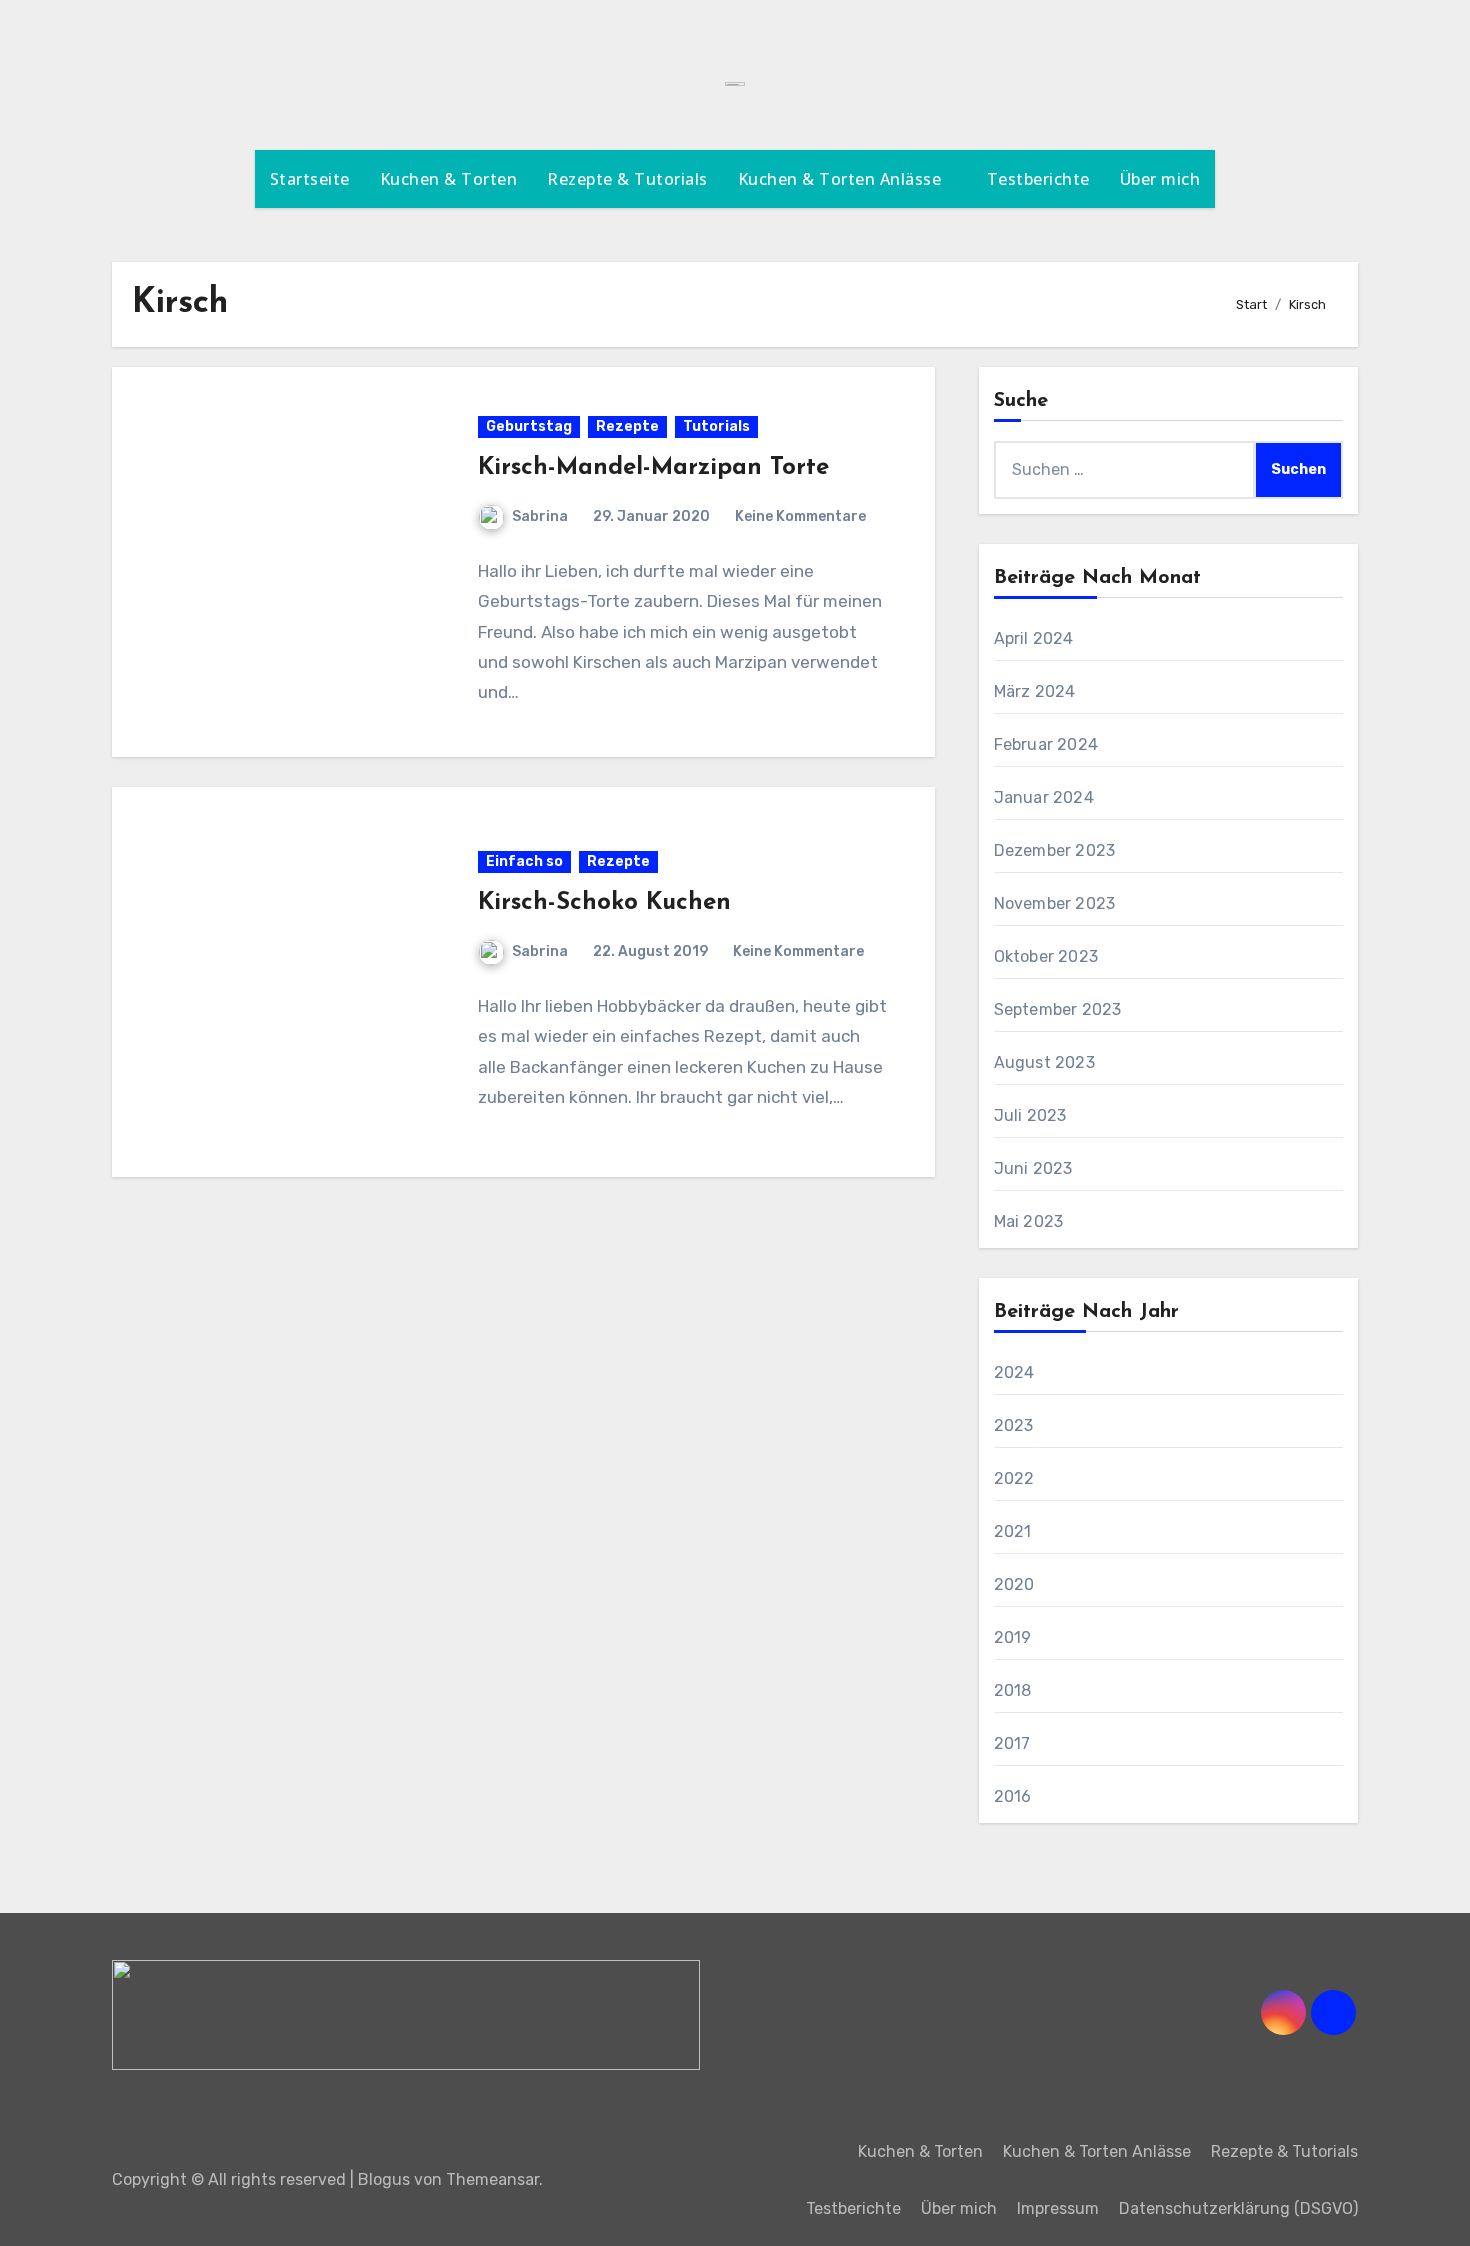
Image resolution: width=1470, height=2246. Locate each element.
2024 (1014, 1372)
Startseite (310, 179)
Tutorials (716, 426)
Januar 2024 (1044, 797)
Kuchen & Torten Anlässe (842, 179)
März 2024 (1035, 691)
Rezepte (627, 426)
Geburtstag (529, 426)
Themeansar (492, 2179)
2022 (1014, 1478)
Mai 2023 (1029, 1221)
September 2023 (1058, 1009)
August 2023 (1044, 1062)
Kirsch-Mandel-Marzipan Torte (653, 468)
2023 (1014, 1425)
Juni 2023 (1033, 1168)
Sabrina (540, 516)
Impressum (1058, 2208)
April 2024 (1034, 638)
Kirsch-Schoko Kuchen (604, 903)
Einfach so (524, 861)
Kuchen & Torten (449, 179)
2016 (1013, 1796)
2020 (1014, 1584)
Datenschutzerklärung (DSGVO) (1238, 2208)
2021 (1013, 1531)
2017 (1012, 1743)
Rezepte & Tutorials (627, 179)
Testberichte (1038, 179)
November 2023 (1055, 903)
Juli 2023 (1030, 1115)
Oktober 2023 (1046, 956)
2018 (1013, 1690)
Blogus (384, 2179)
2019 (1013, 1637)
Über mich (1160, 179)
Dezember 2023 (1055, 850)
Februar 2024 (1046, 744)
